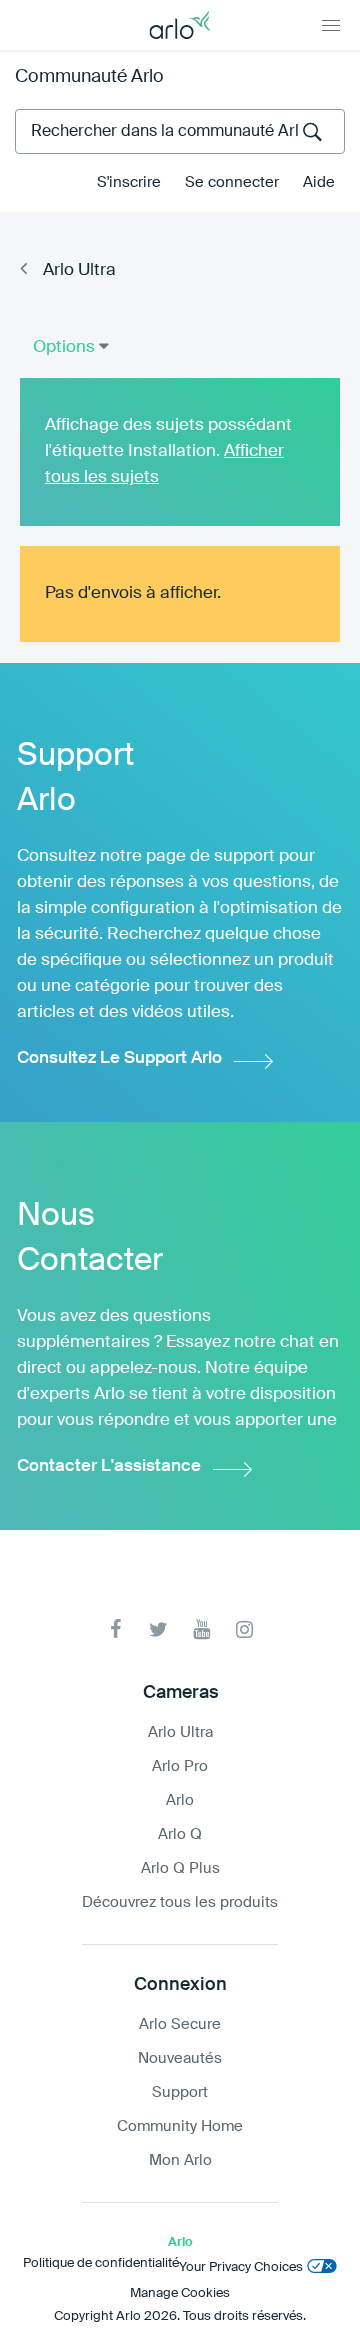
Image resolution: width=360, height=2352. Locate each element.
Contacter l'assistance (109, 1466)
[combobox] (180, 131)
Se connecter (232, 182)
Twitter (158, 1629)
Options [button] (64, 347)
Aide (319, 182)
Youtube (201, 1629)
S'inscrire (129, 182)
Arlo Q (180, 1834)
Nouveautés (180, 2058)
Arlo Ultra (79, 270)
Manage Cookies (180, 2293)
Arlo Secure (180, 2024)
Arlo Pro (180, 1766)
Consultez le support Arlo (119, 1058)
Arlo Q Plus (180, 1868)
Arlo (180, 1800)
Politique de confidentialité (101, 2263)
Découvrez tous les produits (180, 1902)
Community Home (180, 2126)
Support (180, 2092)
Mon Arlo (180, 2160)
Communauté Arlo (89, 77)
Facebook (115, 1629)
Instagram (244, 1629)
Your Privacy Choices (241, 2267)
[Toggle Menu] (331, 25)
